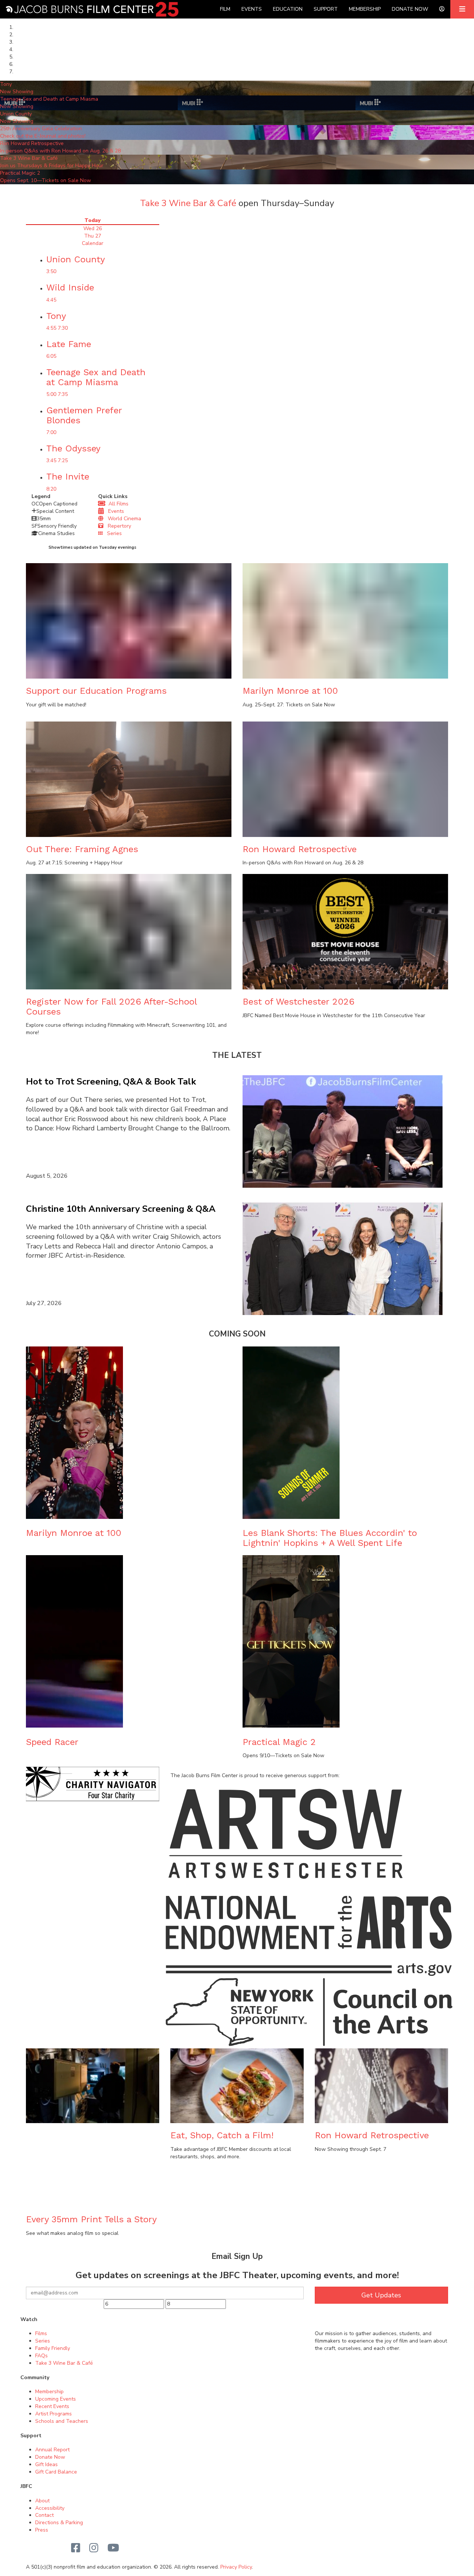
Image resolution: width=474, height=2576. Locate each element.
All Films (117, 504)
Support (326, 9)
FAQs (41, 2356)
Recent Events (52, 2406)
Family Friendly (53, 2348)
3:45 (51, 460)
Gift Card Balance (56, 2472)
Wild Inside (70, 287)
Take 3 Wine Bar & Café (188, 203)
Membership (365, 9)
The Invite (68, 477)
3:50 (51, 271)
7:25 (63, 460)
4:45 (51, 300)
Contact (44, 2515)
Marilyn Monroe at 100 (290, 691)
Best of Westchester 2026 (298, 1002)
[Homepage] (92, 9)
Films (41, 2333)
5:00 (51, 394)
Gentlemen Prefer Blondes (84, 415)
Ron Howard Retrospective (300, 849)
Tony (56, 316)
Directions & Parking (59, 2523)
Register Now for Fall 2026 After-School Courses (111, 1006)
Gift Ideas (46, 2464)
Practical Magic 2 (279, 1742)
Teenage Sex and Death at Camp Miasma (96, 377)
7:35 (63, 394)
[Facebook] (76, 2548)
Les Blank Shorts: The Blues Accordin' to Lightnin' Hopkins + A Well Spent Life (330, 1538)
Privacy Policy (236, 2567)
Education (288, 9)
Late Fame (69, 344)
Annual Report (52, 2450)
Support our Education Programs (96, 691)
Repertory (117, 526)
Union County (76, 259)
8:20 (51, 489)
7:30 (63, 328)
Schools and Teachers (62, 2421)
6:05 (51, 356)
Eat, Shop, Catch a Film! (222, 2135)
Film (225, 9)
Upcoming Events (56, 2399)
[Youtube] (113, 2548)
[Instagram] (94, 2548)
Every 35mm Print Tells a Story (91, 2219)
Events (252, 9)
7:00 (51, 432)
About (42, 2501)
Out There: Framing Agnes (82, 849)
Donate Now (410, 9)
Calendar (93, 243)
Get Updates (381, 2295)
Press (42, 2530)
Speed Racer (52, 1742)
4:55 (51, 328)
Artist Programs (54, 2414)
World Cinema (122, 519)
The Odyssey (73, 448)
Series (112, 533)
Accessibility (50, 2508)
